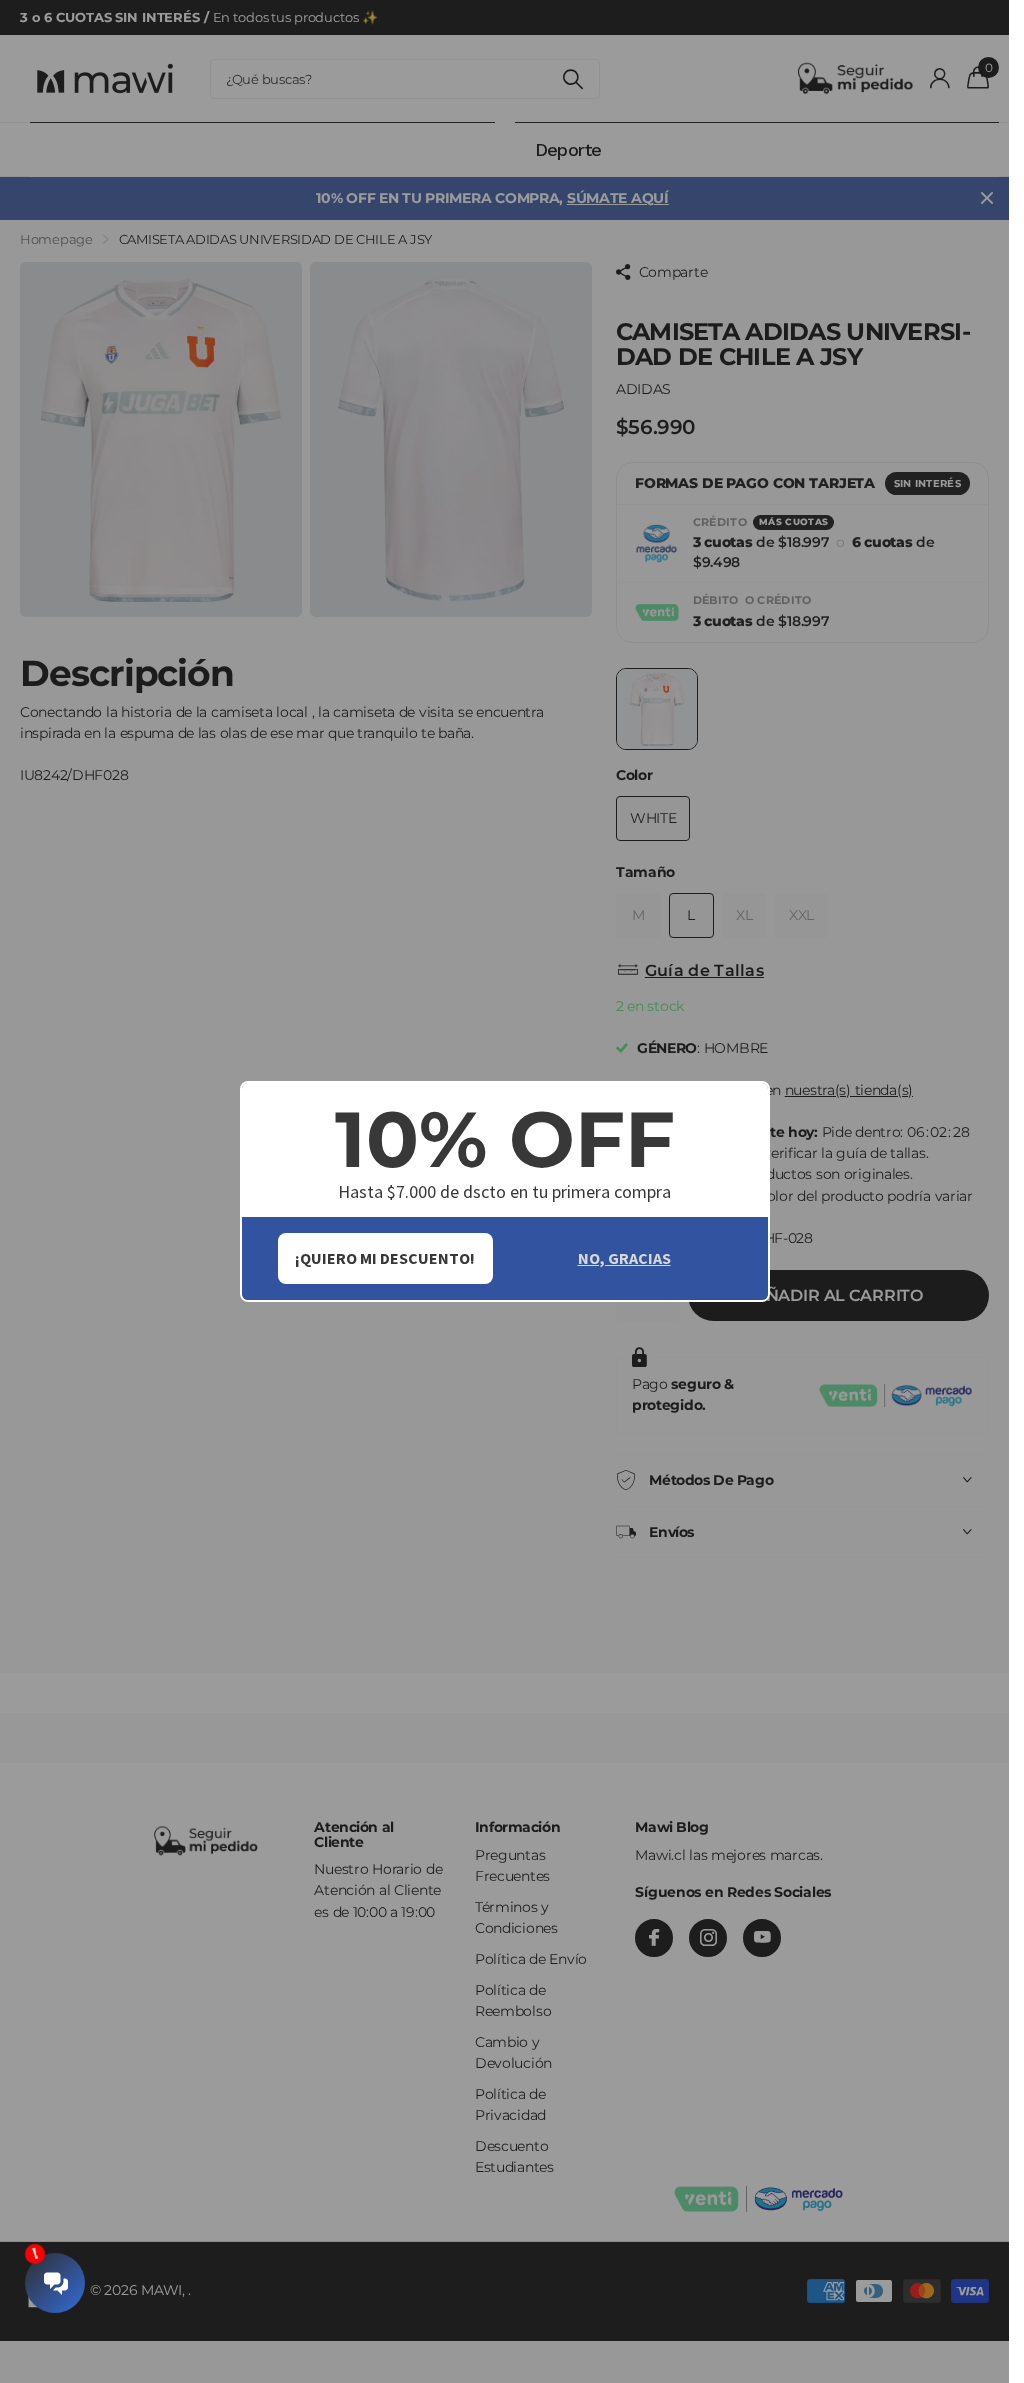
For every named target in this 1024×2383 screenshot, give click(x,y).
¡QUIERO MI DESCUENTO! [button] (385, 1258)
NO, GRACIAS (624, 1258)
